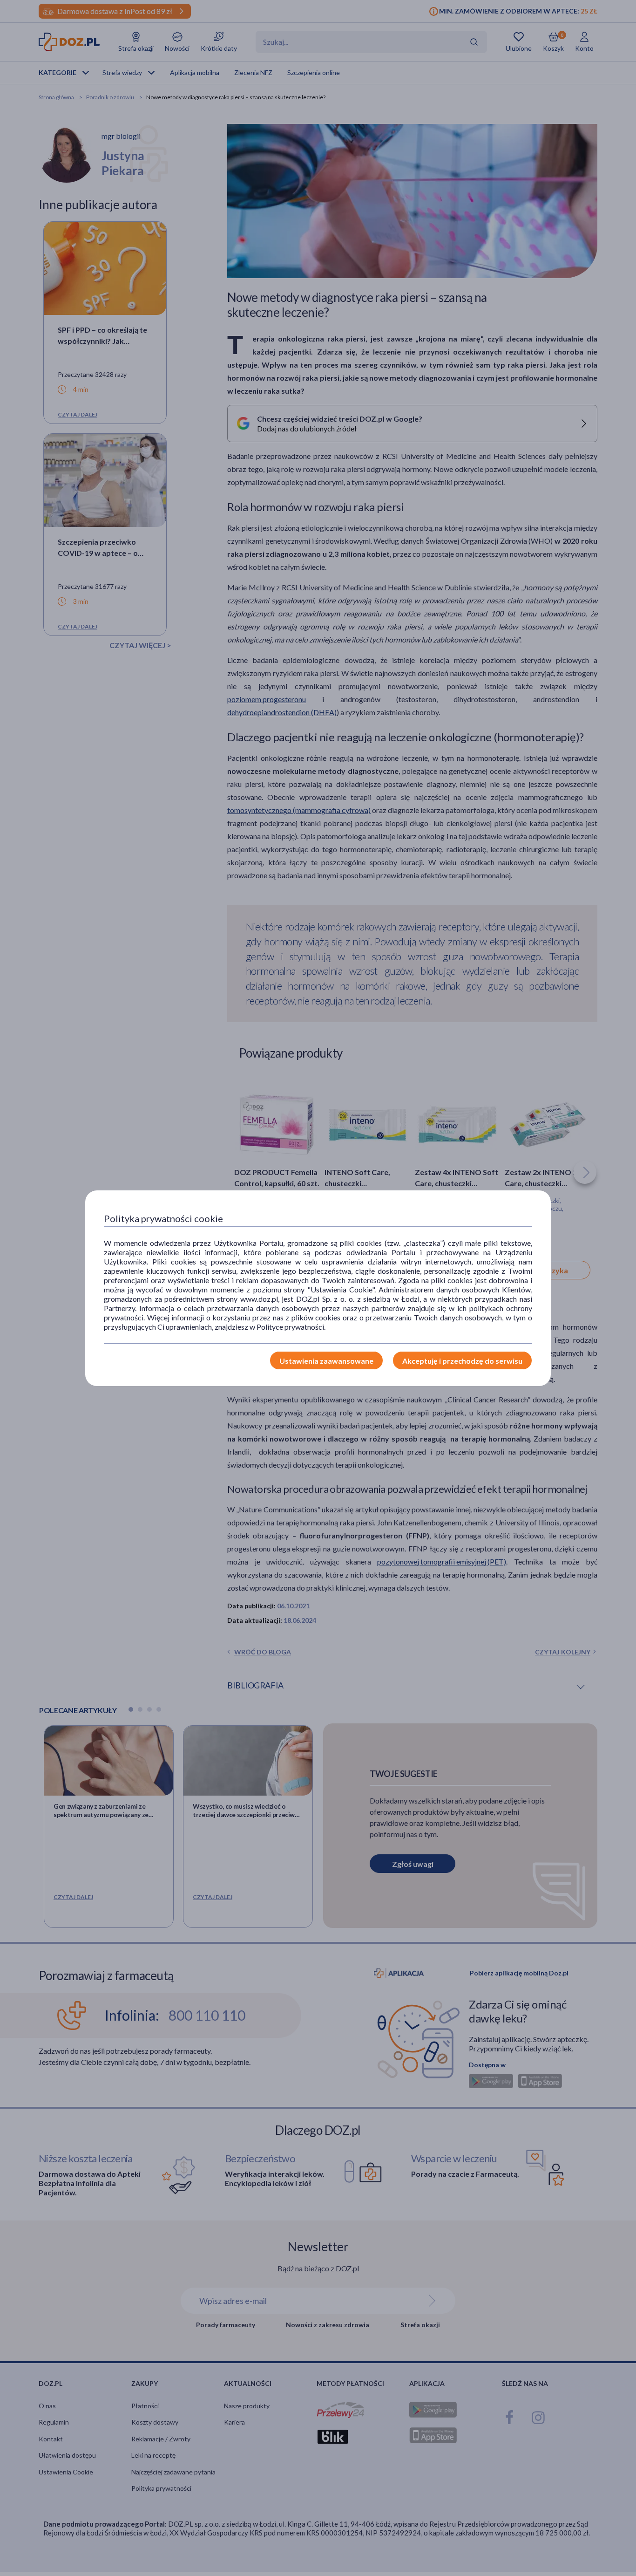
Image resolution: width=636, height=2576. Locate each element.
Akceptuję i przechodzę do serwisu (462, 1361)
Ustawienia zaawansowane (326, 1361)
